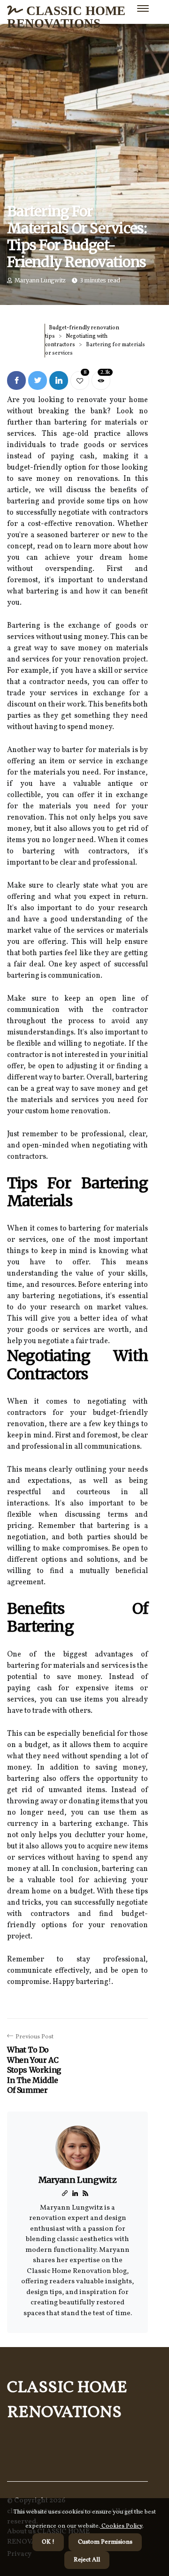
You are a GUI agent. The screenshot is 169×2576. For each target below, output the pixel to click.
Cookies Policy (121, 2526)
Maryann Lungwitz (40, 280)
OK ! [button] (48, 2542)
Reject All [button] (87, 2560)
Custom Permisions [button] (105, 2542)
